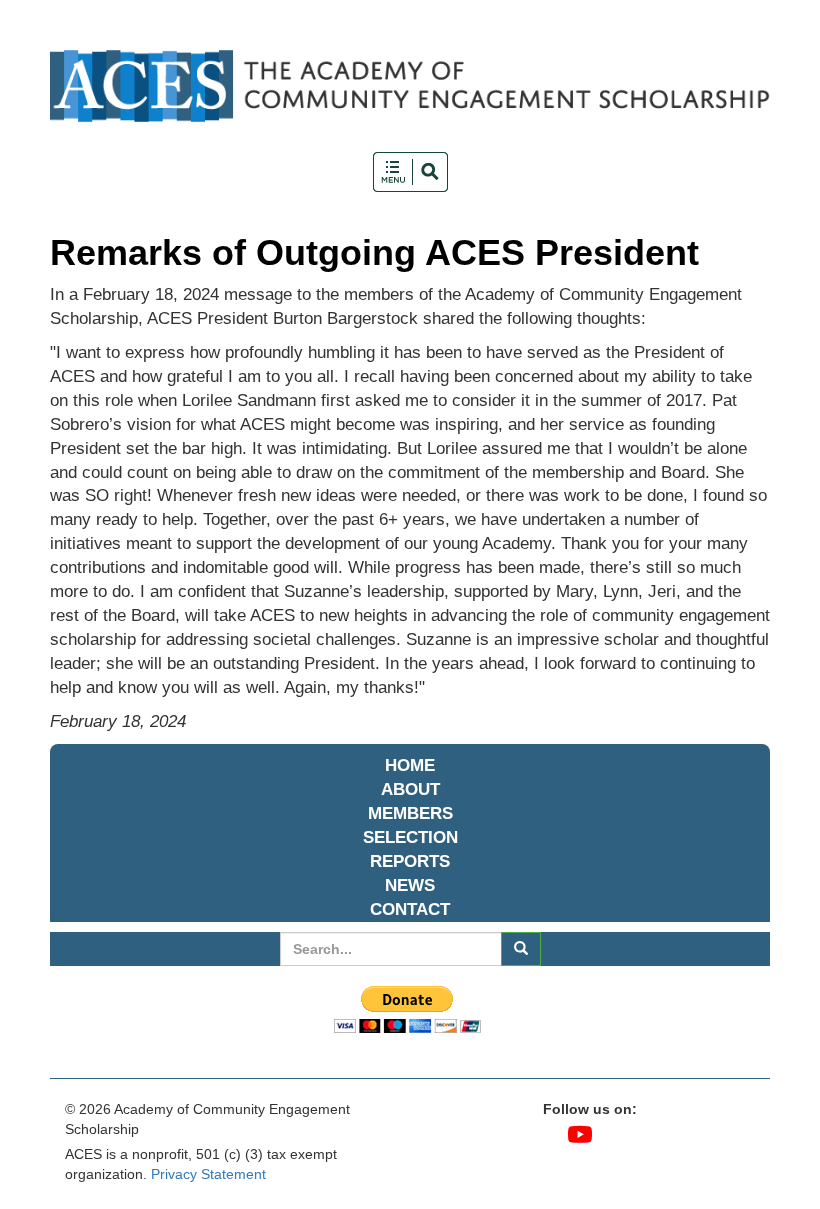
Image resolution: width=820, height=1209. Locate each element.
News (410, 885)
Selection (410, 837)
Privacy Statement (208, 1174)
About (410, 789)
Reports (410, 861)
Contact (410, 909)
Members (410, 813)
